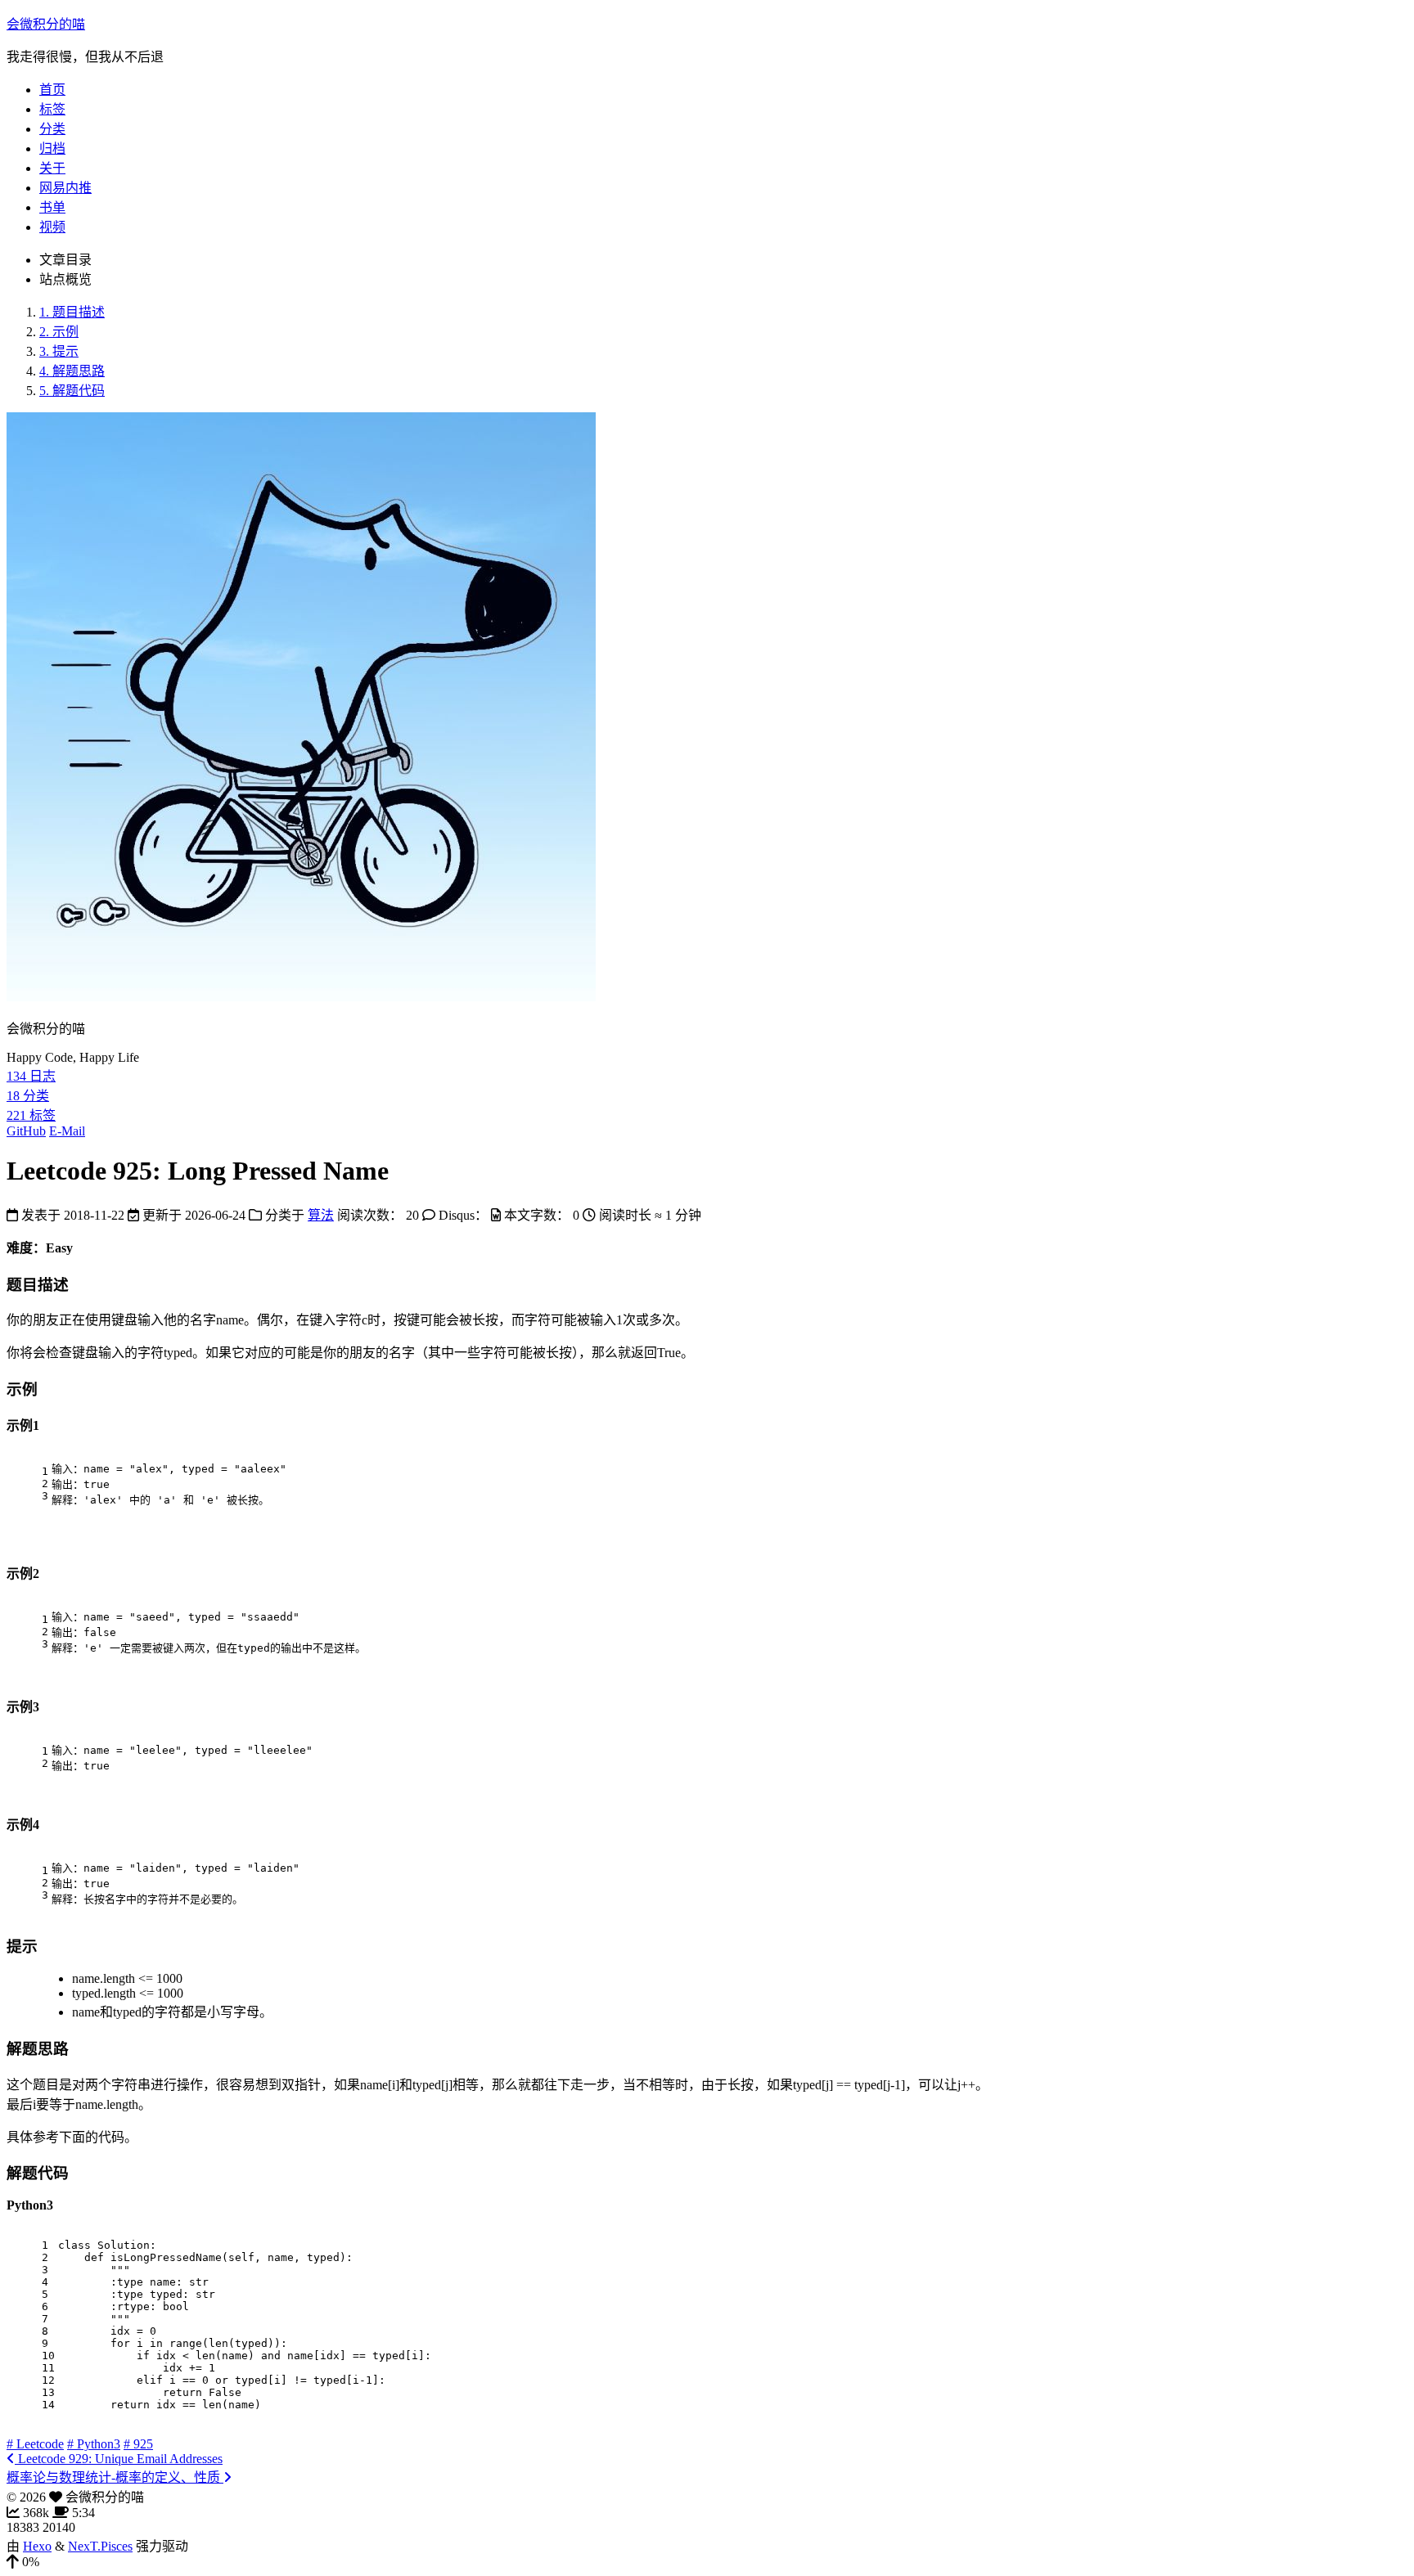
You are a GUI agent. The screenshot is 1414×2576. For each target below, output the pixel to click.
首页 (52, 90)
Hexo (37, 2546)
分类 (52, 129)
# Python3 (94, 2444)
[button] (707, 2562)
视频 (52, 227)
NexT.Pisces (100, 2546)
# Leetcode (35, 2444)
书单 (52, 207)
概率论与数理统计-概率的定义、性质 (115, 2477)
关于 (52, 168)
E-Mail (67, 1131)
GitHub (26, 1131)
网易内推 (65, 188)
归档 (52, 148)
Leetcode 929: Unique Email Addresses (119, 2459)
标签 (52, 109)
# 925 (138, 2444)
